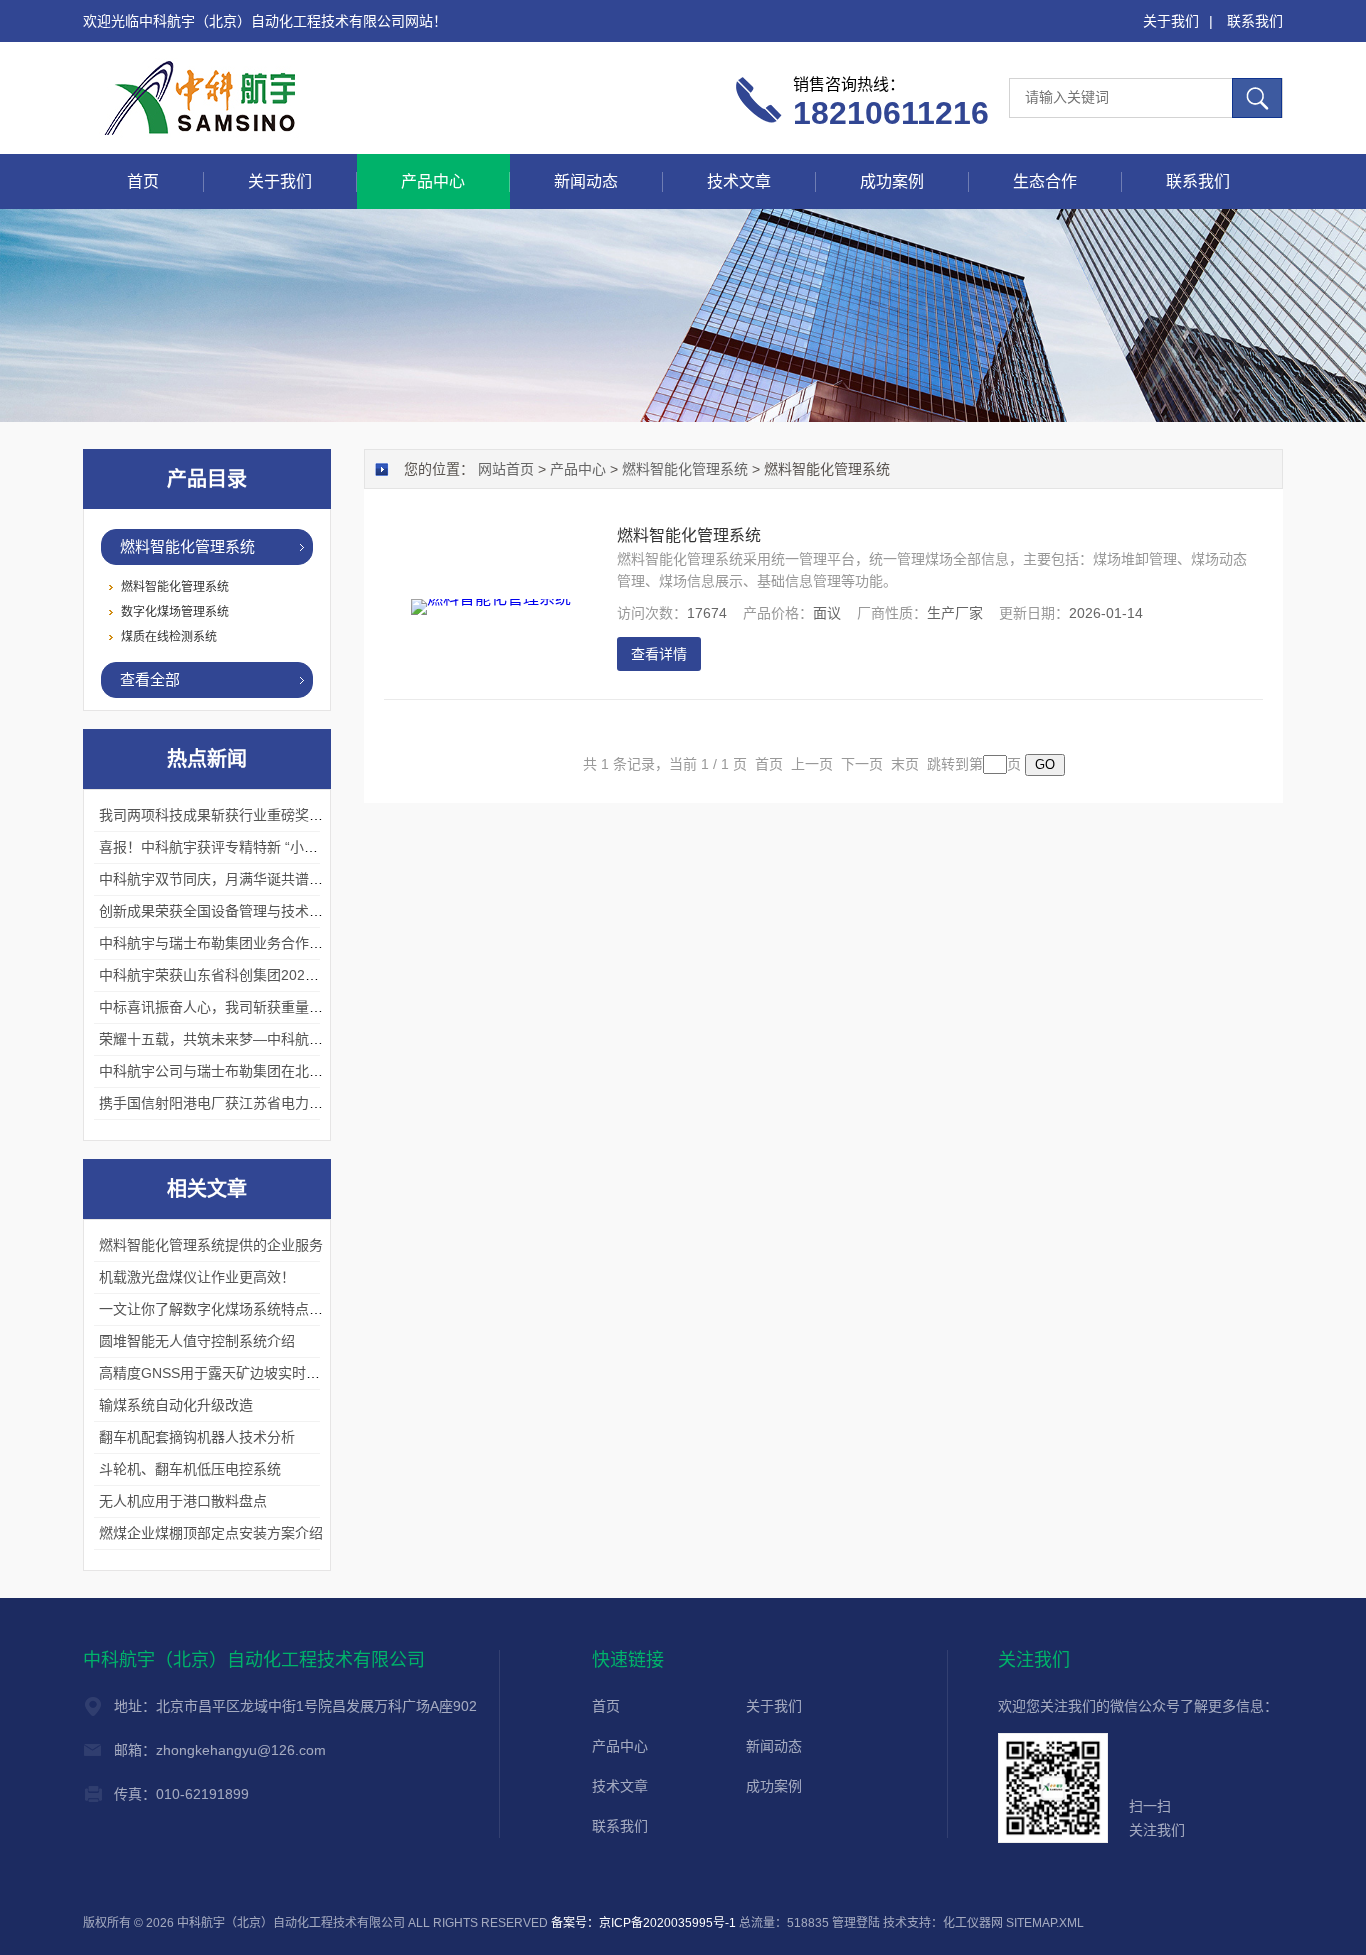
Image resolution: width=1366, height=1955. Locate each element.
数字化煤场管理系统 (175, 612)
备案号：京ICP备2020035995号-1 (643, 1923)
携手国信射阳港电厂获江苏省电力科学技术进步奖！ (260, 1103)
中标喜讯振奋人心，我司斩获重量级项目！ (232, 1007)
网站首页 (506, 469)
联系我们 (1255, 21)
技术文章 (739, 181)
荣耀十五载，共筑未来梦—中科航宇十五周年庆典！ (260, 1039)
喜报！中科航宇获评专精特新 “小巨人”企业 (232, 847)
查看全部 (150, 679)
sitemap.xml (1045, 1923)
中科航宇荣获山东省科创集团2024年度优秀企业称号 (262, 975)
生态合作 (1045, 181)
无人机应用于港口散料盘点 (183, 1501)
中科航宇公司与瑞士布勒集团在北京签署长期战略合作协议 (281, 1071)
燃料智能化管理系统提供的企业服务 (211, 1245)
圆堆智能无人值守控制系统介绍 (197, 1341)
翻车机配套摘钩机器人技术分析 (197, 1437)
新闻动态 (586, 181)
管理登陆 (856, 1923)
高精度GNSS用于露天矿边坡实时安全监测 (230, 1373)
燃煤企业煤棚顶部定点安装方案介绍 (211, 1533)
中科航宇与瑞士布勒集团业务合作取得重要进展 (246, 943)
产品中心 (433, 181)
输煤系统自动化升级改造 (176, 1405)
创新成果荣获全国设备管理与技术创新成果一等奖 (253, 911)
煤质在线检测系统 (169, 637)
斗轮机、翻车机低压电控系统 (190, 1469)
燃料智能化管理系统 (187, 546)
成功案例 (892, 181)
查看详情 (659, 654)
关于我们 (1171, 21)
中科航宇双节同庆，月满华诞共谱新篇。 (225, 879)
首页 (143, 181)
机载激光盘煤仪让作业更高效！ (197, 1277)
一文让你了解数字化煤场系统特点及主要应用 (239, 1309)
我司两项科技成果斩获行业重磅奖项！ (218, 815)
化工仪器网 (973, 1923)
